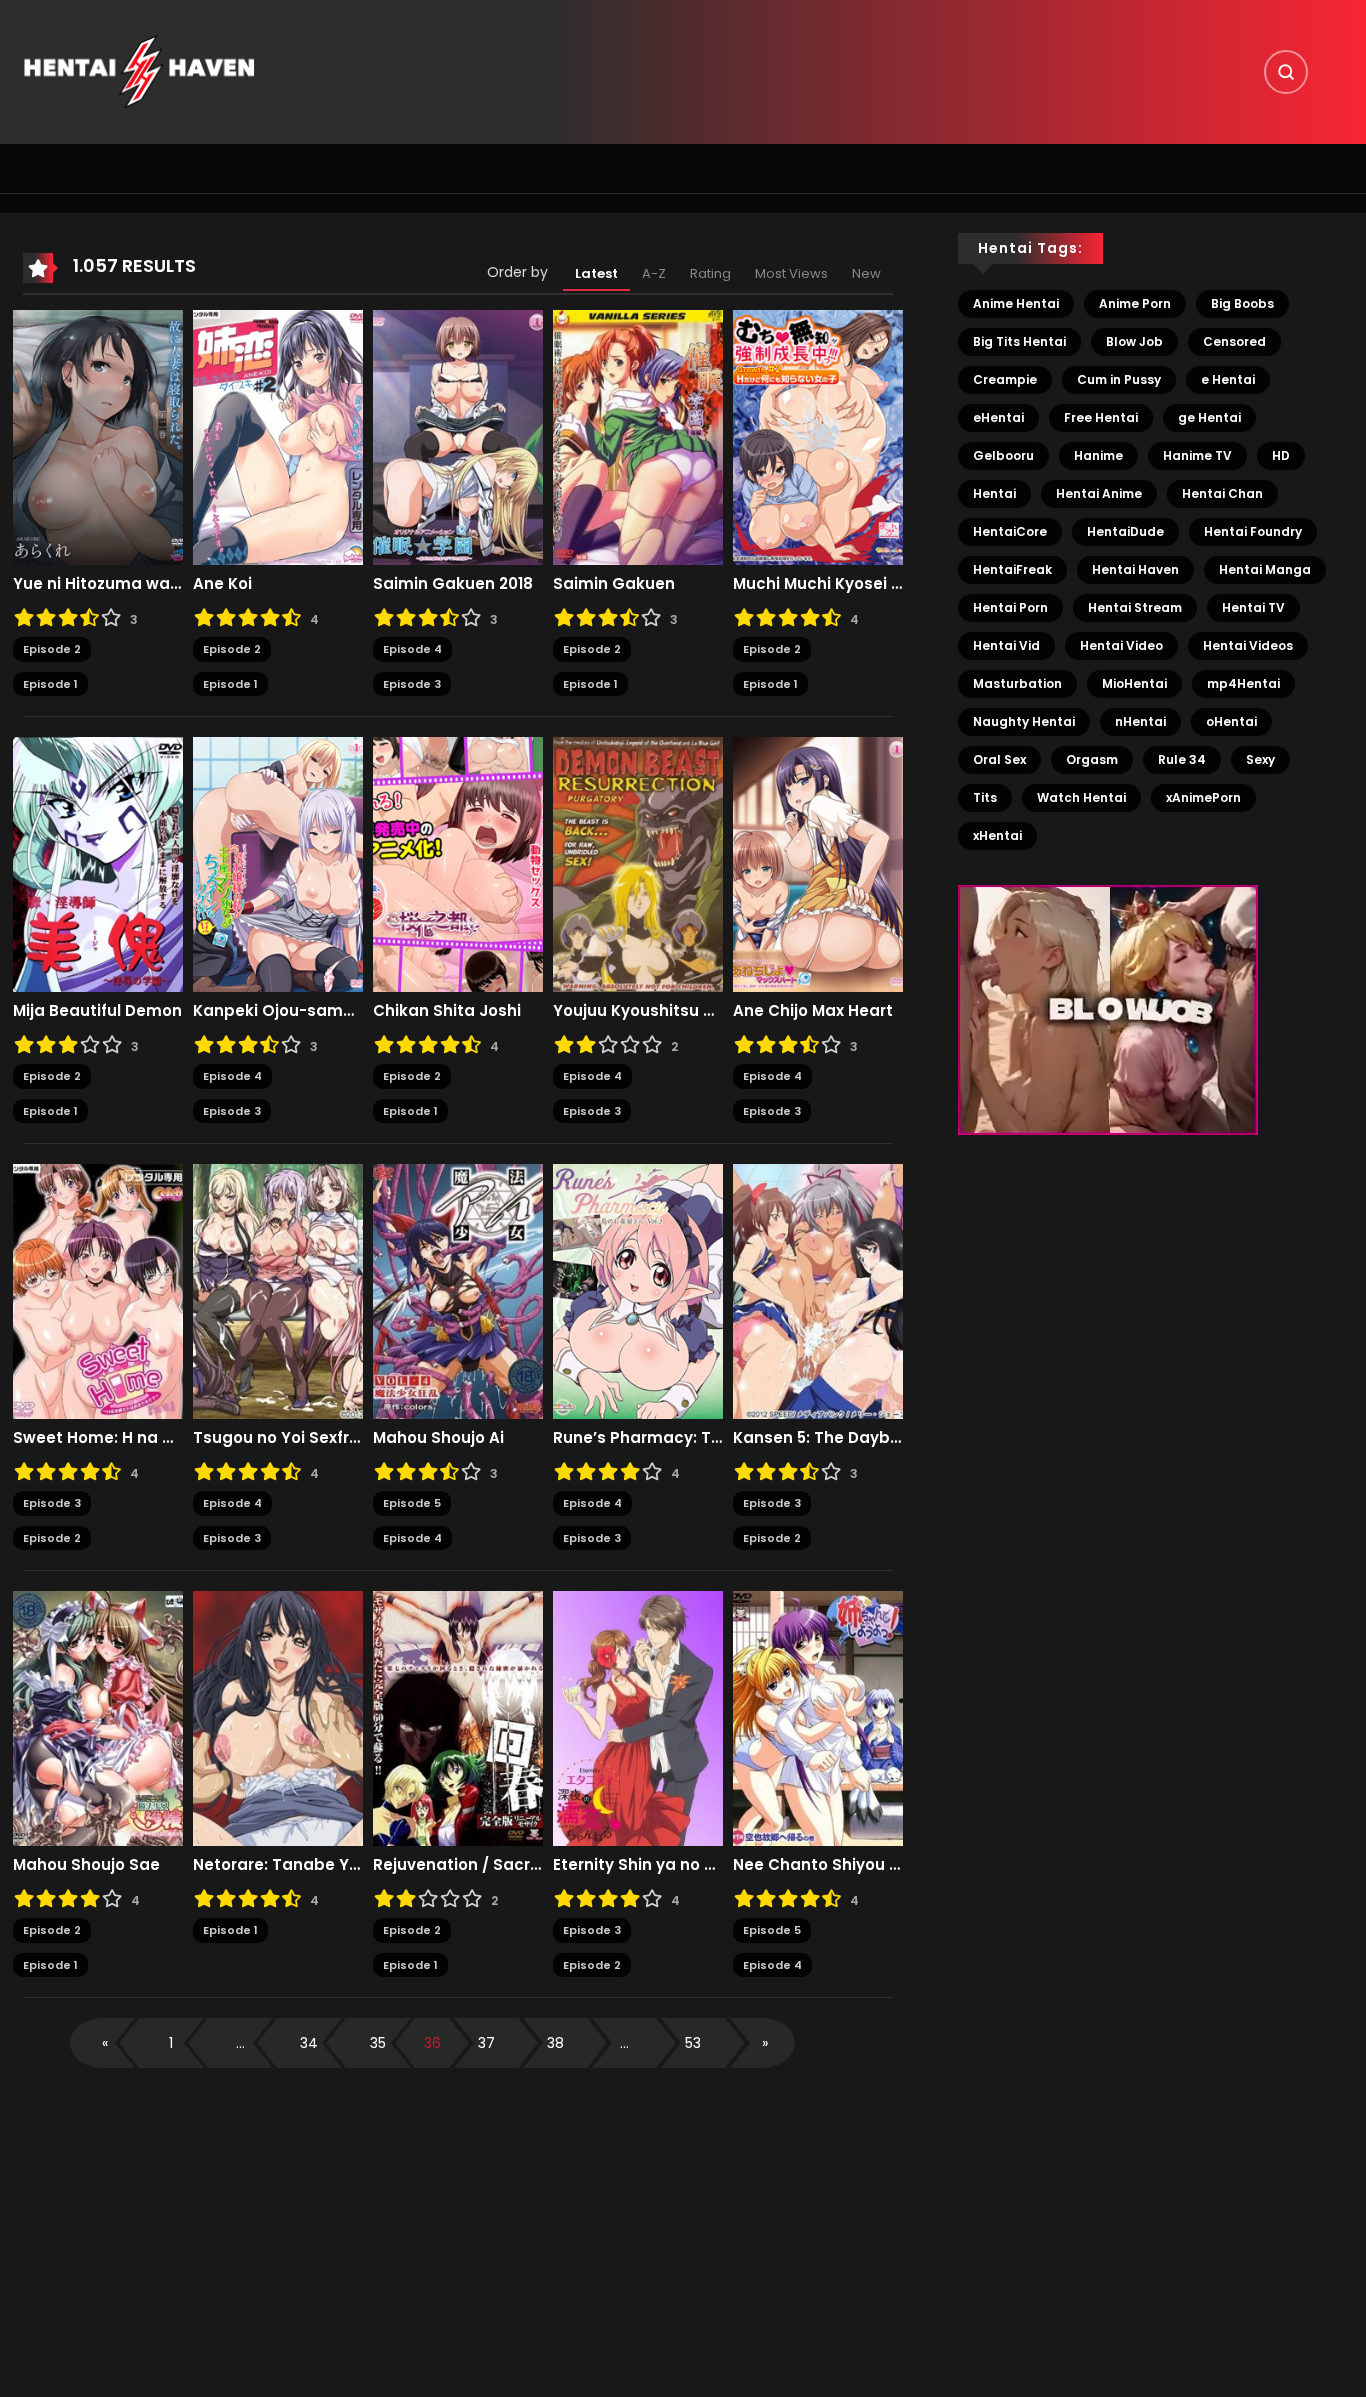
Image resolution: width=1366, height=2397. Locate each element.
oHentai (1231, 721)
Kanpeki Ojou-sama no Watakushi (278, 1011)
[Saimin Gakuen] (638, 437)
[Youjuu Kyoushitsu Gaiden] (638, 864)
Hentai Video (1121, 645)
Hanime (1098, 455)
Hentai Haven (1135, 569)
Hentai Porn (1010, 607)
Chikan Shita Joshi (447, 1011)
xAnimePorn (1203, 797)
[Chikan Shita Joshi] (458, 864)
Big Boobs (1242, 303)
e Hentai (1228, 379)
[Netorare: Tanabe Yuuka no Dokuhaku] (278, 1718)
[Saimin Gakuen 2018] (458, 437)
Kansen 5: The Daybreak (818, 1438)
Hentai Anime (1099, 493)
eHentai (998, 417)
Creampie (1005, 379)
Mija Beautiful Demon (97, 1011)
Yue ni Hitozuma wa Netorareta (98, 584)
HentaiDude (1125, 531)
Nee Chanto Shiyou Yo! (818, 1865)
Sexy (1260, 759)
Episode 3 (412, 684)
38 (555, 2043)
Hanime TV (1197, 455)
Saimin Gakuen (614, 584)
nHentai (1140, 721)
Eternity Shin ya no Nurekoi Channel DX (638, 1865)
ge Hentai (1209, 417)
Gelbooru (1003, 455)
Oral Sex (999, 759)
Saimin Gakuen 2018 (453, 584)
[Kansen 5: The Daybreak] (818, 1291)
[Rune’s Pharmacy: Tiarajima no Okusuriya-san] (638, 1291)
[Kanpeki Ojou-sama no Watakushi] (278, 864)
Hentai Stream (1135, 607)
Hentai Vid (1006, 645)
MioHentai (1134, 683)
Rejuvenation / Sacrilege (458, 1865)
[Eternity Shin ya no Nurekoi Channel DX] (638, 1718)
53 (693, 2043)
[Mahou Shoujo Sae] (98, 1718)
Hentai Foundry (1253, 531)
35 (378, 2043)
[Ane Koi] (278, 437)
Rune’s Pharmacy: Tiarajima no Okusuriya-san (638, 1438)
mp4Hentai (1243, 683)
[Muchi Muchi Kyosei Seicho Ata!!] (818, 437)
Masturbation (1017, 683)
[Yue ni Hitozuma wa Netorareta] (98, 437)
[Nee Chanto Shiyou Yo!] (818, 1718)
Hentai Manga (1265, 569)
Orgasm (1092, 759)
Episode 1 (50, 684)
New (866, 273)
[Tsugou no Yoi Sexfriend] (278, 1291)
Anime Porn (1135, 303)
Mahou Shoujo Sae (86, 1865)
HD (1281, 455)
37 (486, 2043)
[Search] (1286, 72)
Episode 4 (412, 649)
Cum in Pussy (1119, 379)
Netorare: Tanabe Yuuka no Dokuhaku (278, 1865)
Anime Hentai (1016, 303)
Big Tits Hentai (1019, 341)
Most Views (791, 273)
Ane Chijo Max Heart (813, 1011)
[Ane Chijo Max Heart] (818, 864)
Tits (985, 797)
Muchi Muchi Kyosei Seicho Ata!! (818, 584)
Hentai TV (1253, 607)
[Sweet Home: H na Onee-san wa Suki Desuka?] (98, 1291)
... (240, 2043)
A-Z (654, 273)
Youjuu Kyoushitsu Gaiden (638, 1011)
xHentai (997, 835)
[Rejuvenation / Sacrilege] (458, 1718)
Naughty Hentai (1024, 721)
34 (309, 2043)
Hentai (994, 493)
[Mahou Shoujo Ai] (458, 1291)
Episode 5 (412, 1503)
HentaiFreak (1012, 569)
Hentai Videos (1248, 645)
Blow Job (1134, 341)
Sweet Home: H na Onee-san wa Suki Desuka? (98, 1438)
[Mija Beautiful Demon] (98, 864)
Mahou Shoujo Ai (438, 1438)
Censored (1234, 341)
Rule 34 (1182, 759)
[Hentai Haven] (139, 71)
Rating (710, 273)
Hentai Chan (1222, 493)
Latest (596, 273)
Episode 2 (52, 649)
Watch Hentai (1081, 797)
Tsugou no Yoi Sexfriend (278, 1438)
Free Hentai (1101, 417)
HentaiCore (1010, 531)
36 (432, 2043)
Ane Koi (222, 584)
